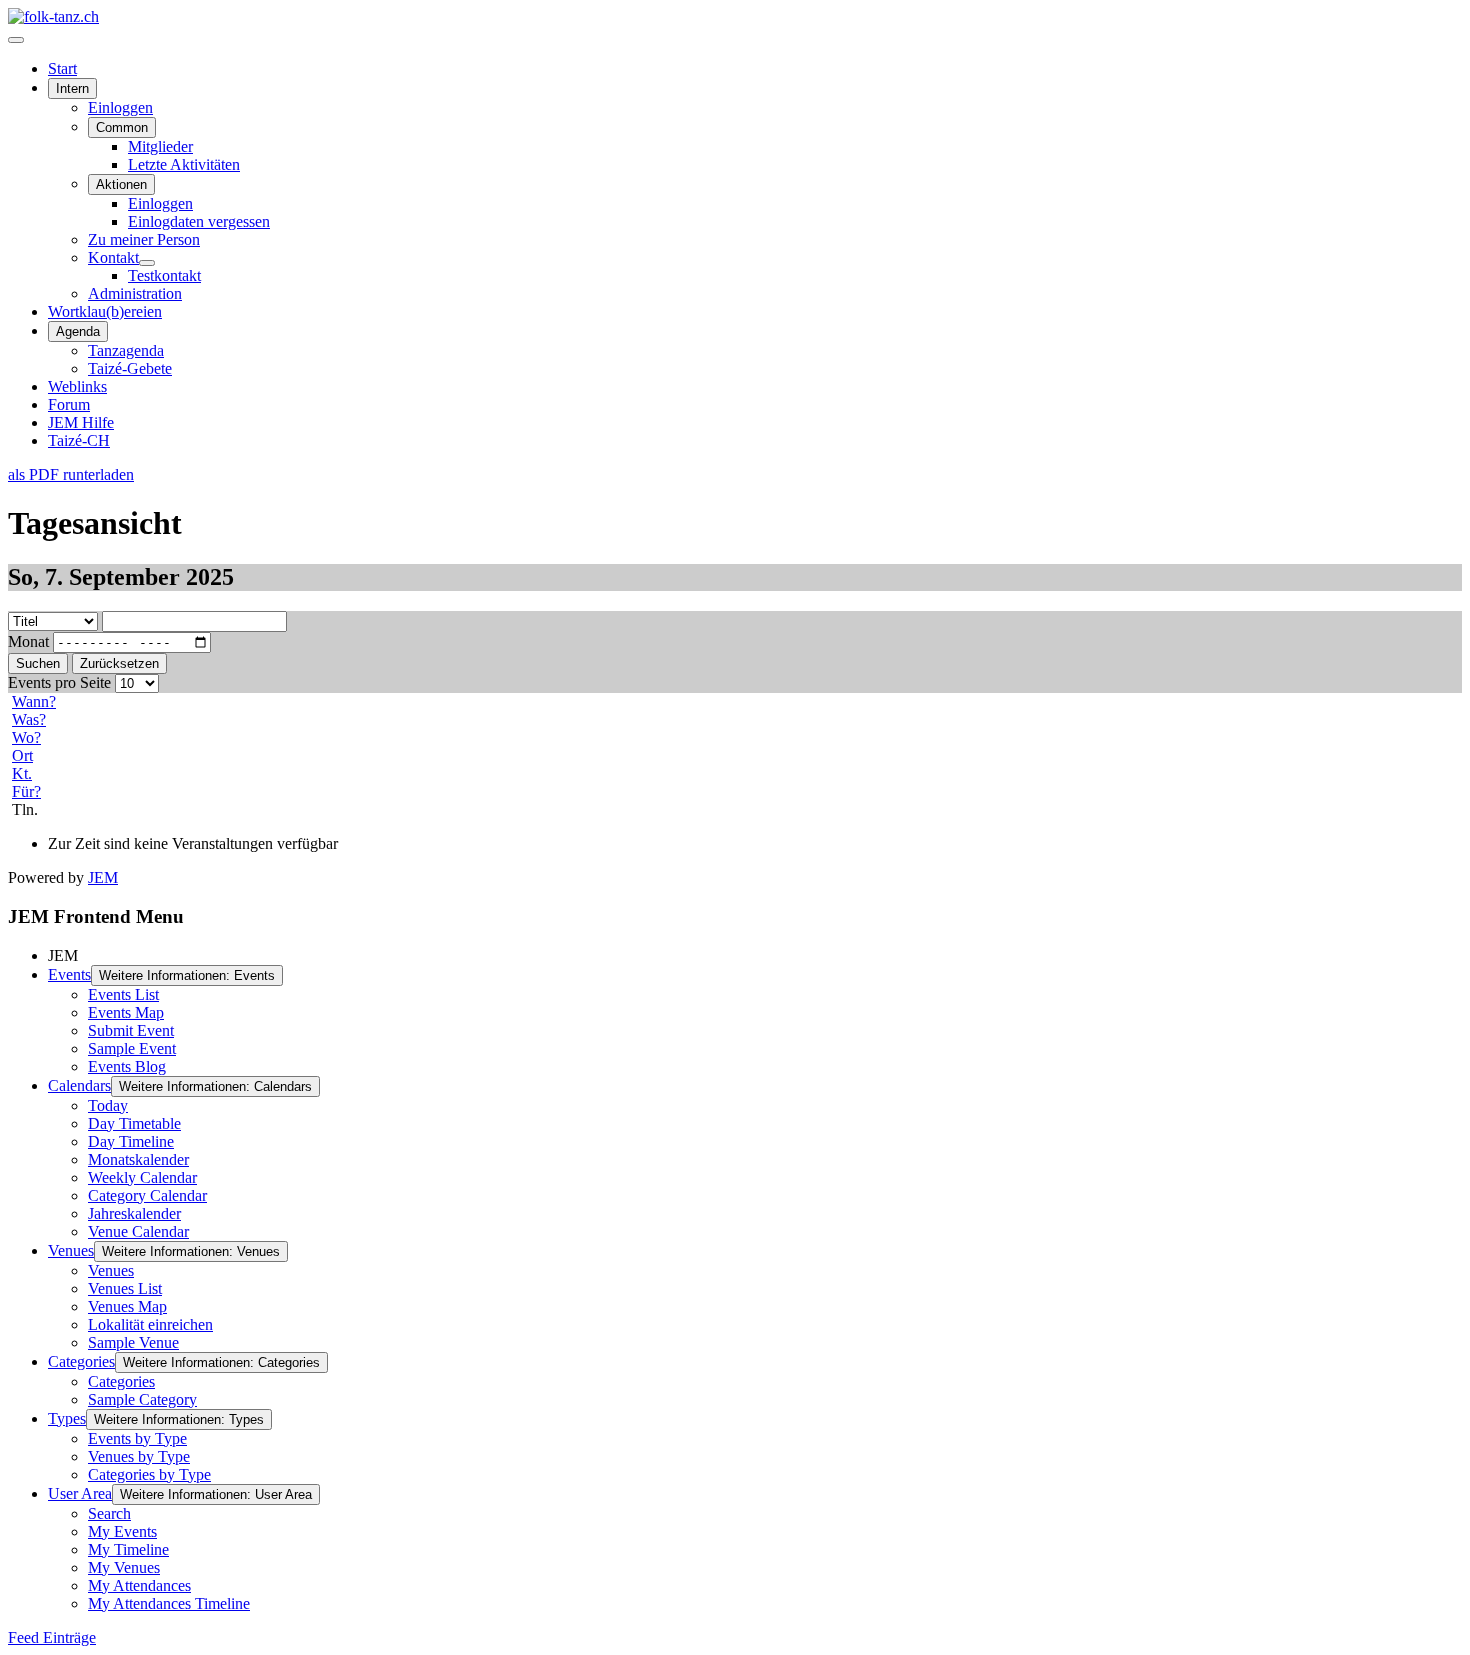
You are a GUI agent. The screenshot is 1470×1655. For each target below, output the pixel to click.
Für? (26, 791)
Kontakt (113, 257)
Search (109, 1513)
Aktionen (121, 184)
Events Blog (127, 1066)
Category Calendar (147, 1195)
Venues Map (127, 1306)
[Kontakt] (147, 263)
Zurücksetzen (119, 663)
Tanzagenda (126, 350)
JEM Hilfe (81, 422)
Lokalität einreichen (150, 1324)
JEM (103, 877)
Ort (22, 755)
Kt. (22, 773)
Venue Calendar (138, 1231)
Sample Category (142, 1399)
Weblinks (77, 386)
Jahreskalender (134, 1213)
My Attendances (139, 1585)
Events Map (126, 1012)
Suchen (38, 663)
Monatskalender (138, 1159)
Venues (71, 1250)
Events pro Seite (59, 682)
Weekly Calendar (142, 1177)
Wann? (34, 701)
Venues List (125, 1288)
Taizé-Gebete (130, 368)
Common (122, 127)
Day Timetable (134, 1123)
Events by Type (137, 1438)
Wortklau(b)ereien (105, 311)
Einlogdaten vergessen (199, 221)
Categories (81, 1361)
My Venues (124, 1567)
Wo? (26, 737)
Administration (135, 293)
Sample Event (132, 1048)
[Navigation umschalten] (16, 40)
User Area (80, 1493)
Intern (72, 88)
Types (67, 1418)
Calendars (79, 1085)
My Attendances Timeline (169, 1603)
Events (69, 974)
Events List (123, 994)
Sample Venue (133, 1342)
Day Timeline (131, 1141)
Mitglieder (160, 146)
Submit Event (131, 1030)
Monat (28, 641)
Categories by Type (149, 1474)
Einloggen (120, 107)
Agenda (78, 331)
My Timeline (128, 1549)
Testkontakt (164, 275)
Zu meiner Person (144, 239)
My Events (122, 1531)
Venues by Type (139, 1456)
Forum (69, 404)
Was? (29, 719)
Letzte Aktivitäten (184, 164)
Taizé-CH (79, 440)
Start (62, 68)
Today (108, 1105)
